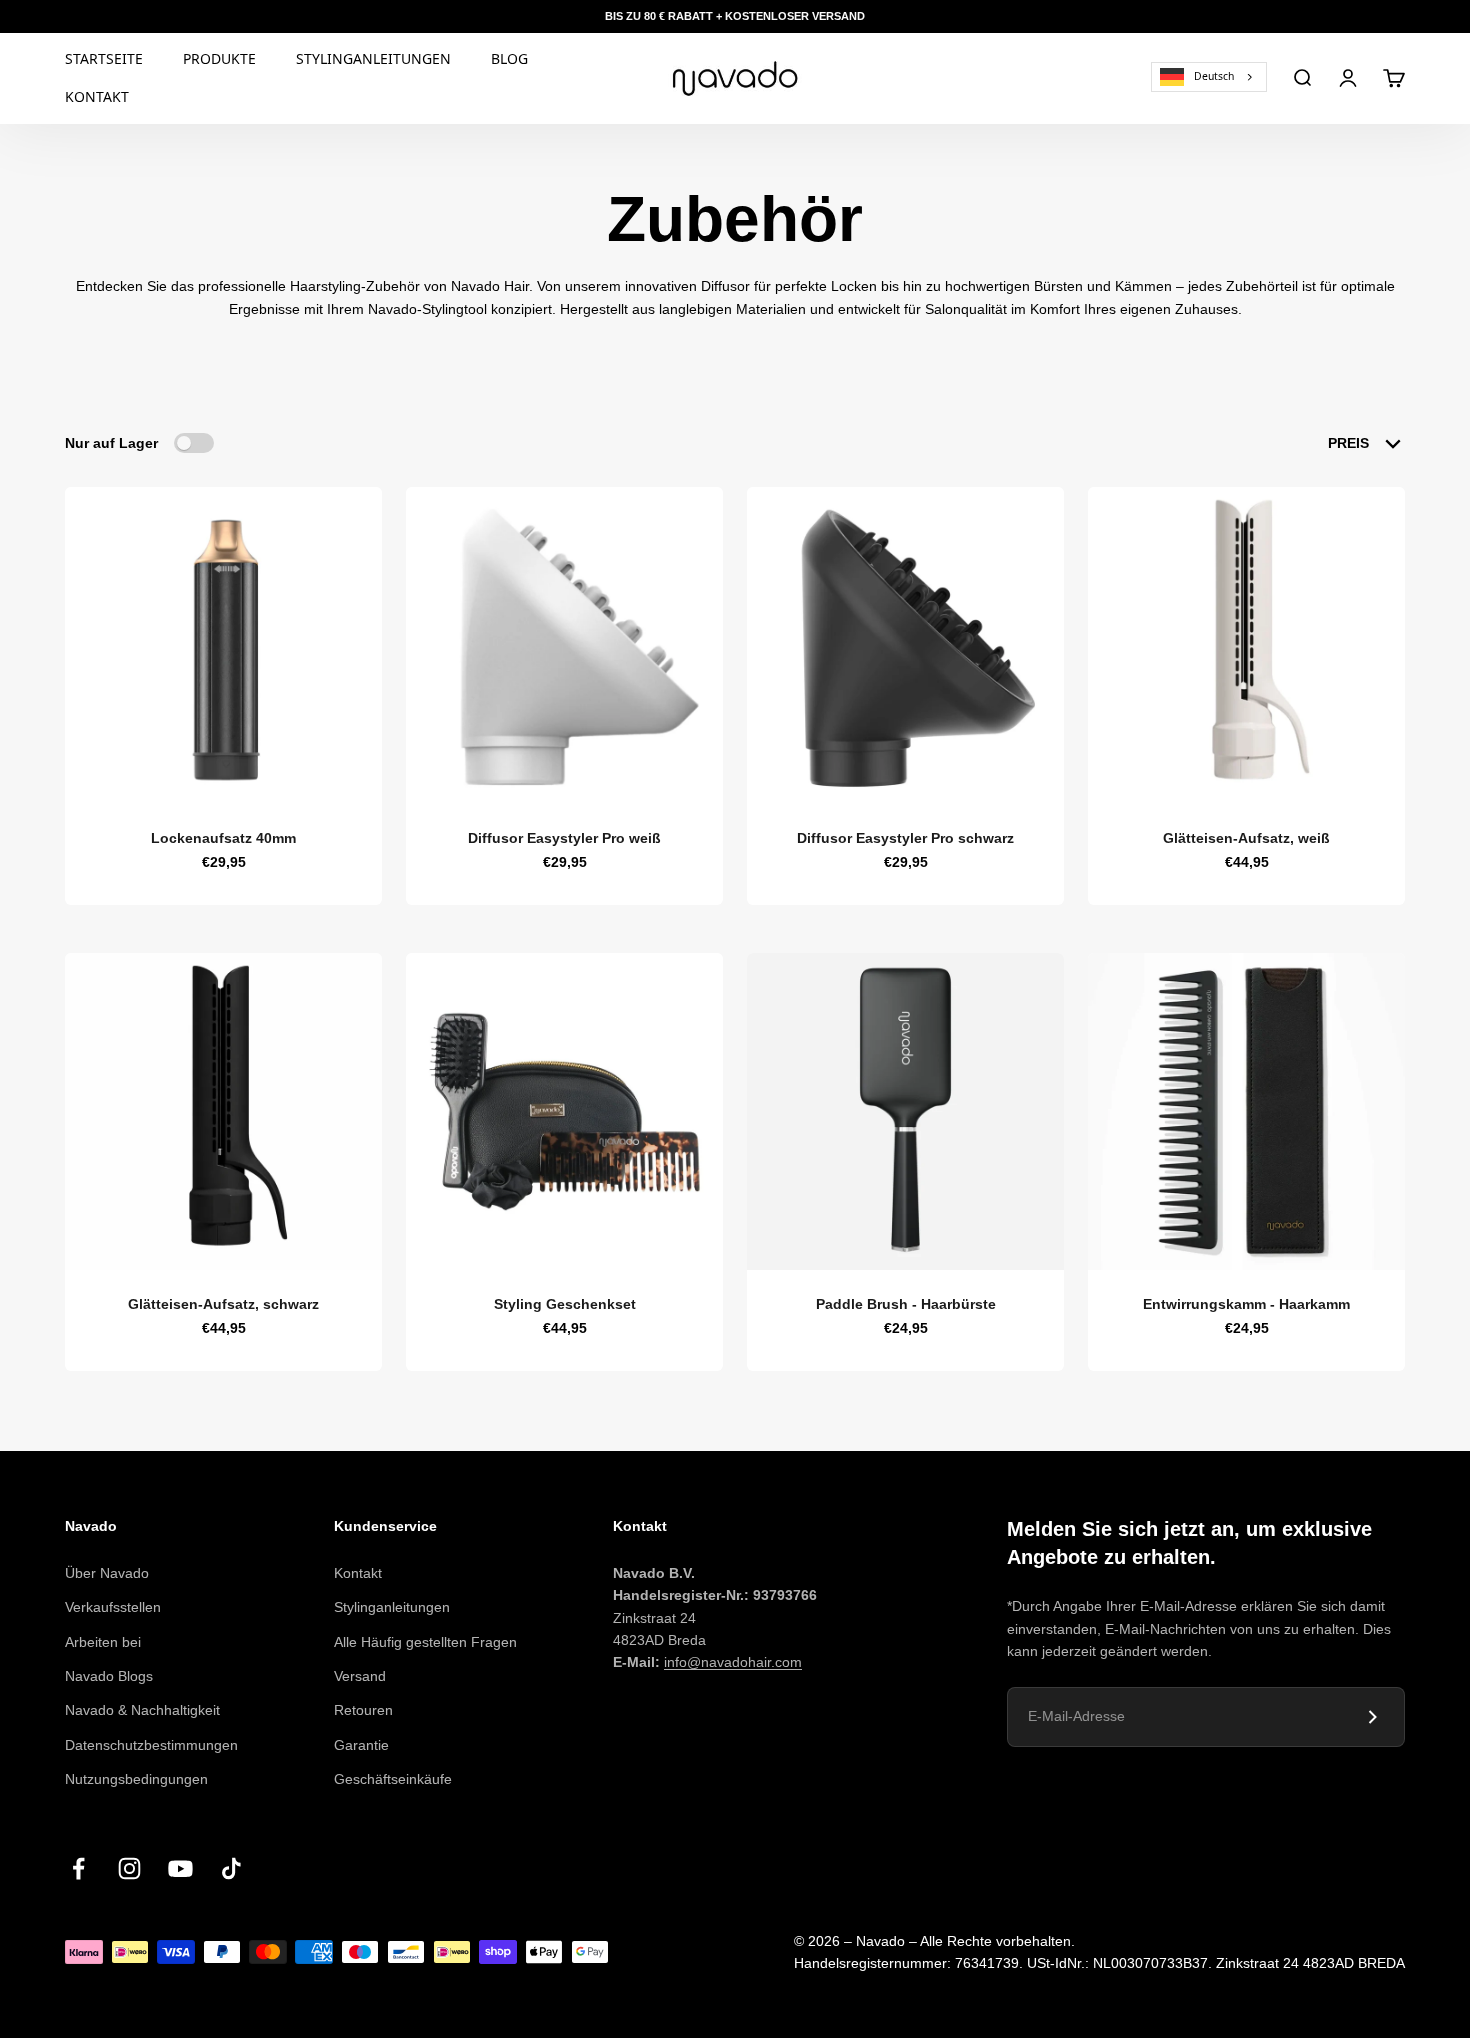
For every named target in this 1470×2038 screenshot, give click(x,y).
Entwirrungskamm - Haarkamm (1246, 1304)
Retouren (363, 1710)
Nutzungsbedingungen (136, 1779)
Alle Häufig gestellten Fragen (425, 1642)
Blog (509, 58)
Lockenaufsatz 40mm (223, 838)
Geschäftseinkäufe (393, 1779)
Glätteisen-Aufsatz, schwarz (223, 1304)
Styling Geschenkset (565, 1304)
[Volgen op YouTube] (180, 1868)
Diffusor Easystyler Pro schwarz (905, 838)
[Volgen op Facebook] (78, 1868)
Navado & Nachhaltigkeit (142, 1710)
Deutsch (1214, 76)
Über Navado (107, 1573)
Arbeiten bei (103, 1642)
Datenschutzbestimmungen (151, 1745)
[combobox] (1209, 76)
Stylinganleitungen (373, 58)
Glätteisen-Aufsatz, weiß (1246, 838)
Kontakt (97, 96)
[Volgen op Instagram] (129, 1868)
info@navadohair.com (733, 1662)
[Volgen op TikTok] (231, 1868)
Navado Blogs (109, 1676)
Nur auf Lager (111, 443)
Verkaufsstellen (113, 1607)
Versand (360, 1676)
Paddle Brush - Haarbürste (906, 1304)
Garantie (361, 1745)
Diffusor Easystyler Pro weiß (564, 838)
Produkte (219, 58)
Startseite (104, 58)
